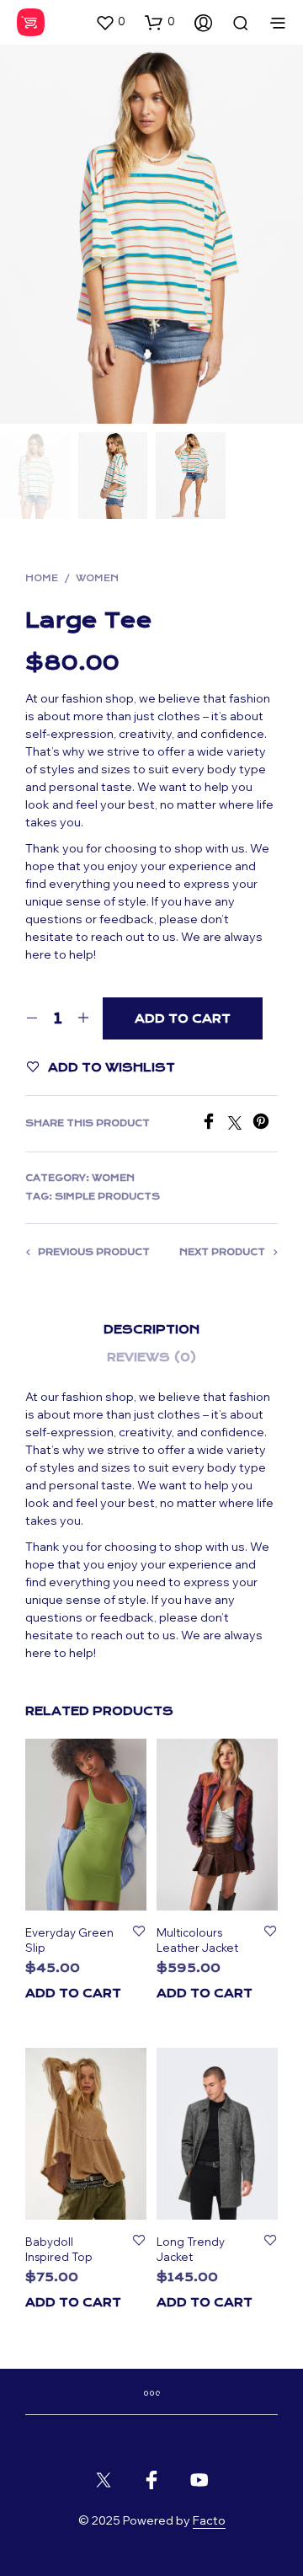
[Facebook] (214, 1125)
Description (151, 1329)
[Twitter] (240, 1125)
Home (42, 578)
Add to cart (73, 1993)
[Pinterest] (265, 1125)
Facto (209, 2521)
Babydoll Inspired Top (59, 2249)
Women (97, 578)
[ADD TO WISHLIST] (139, 1932)
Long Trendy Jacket (191, 2249)
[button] (110, 22)
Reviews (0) (152, 1357)
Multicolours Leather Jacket (197, 1940)
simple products (107, 1197)
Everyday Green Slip (69, 1940)
